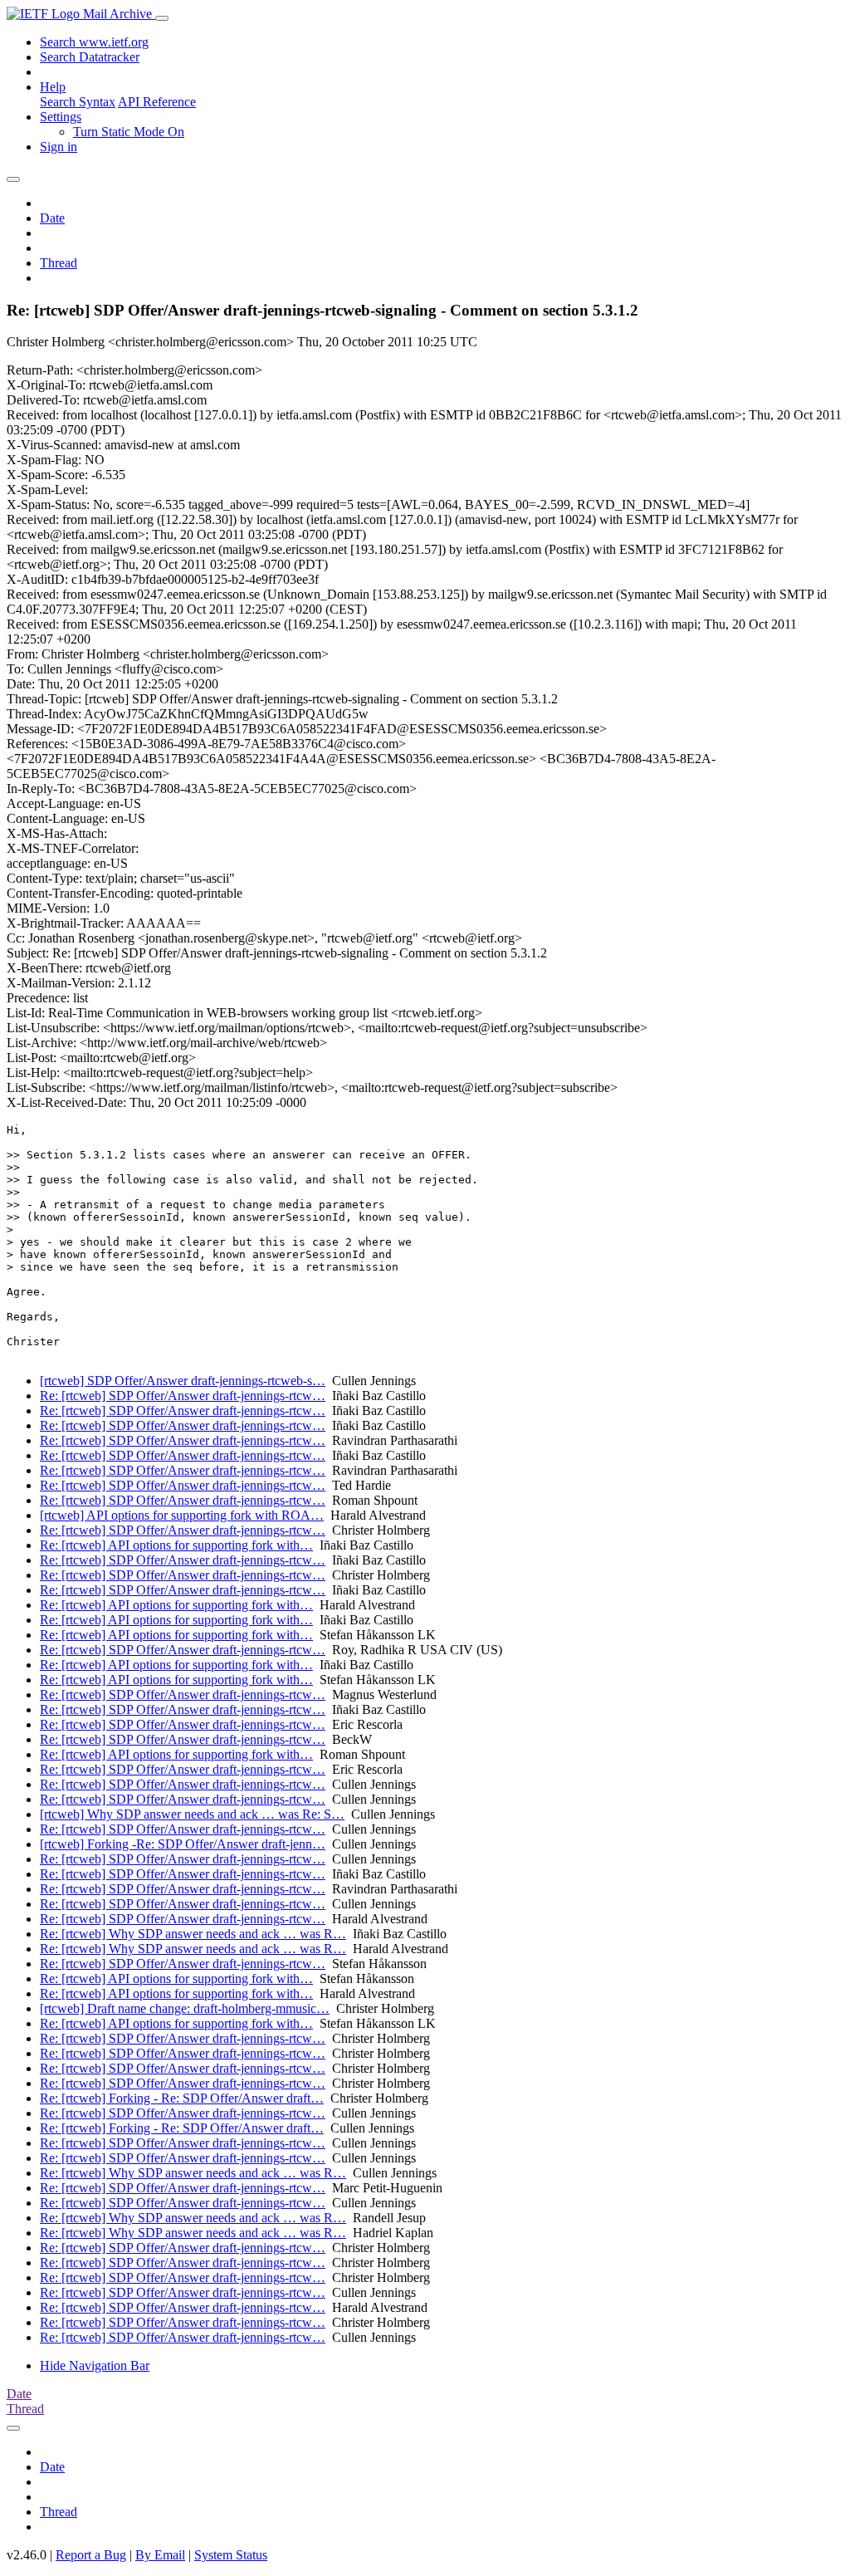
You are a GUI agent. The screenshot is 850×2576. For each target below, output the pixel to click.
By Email (160, 2555)
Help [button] (53, 87)
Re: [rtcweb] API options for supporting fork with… (176, 1545)
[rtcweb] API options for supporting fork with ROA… (182, 1515)
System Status (231, 2555)
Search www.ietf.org (94, 42)
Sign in (59, 147)
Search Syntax (78, 102)
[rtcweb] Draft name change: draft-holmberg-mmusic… (185, 2008)
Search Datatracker (90, 57)
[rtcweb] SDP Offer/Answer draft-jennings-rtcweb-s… (183, 1381)
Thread (59, 263)
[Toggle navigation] (162, 18)
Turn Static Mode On (129, 132)
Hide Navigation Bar (95, 2365)
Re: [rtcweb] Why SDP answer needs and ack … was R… (193, 1934)
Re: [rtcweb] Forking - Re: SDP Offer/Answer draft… (182, 2098)
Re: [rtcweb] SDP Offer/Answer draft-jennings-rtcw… (183, 1396)
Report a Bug (91, 2555)
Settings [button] (61, 117)
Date (52, 218)
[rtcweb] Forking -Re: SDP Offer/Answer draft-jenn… (183, 1844)
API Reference (157, 102)
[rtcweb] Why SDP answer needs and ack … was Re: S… (192, 1814)
